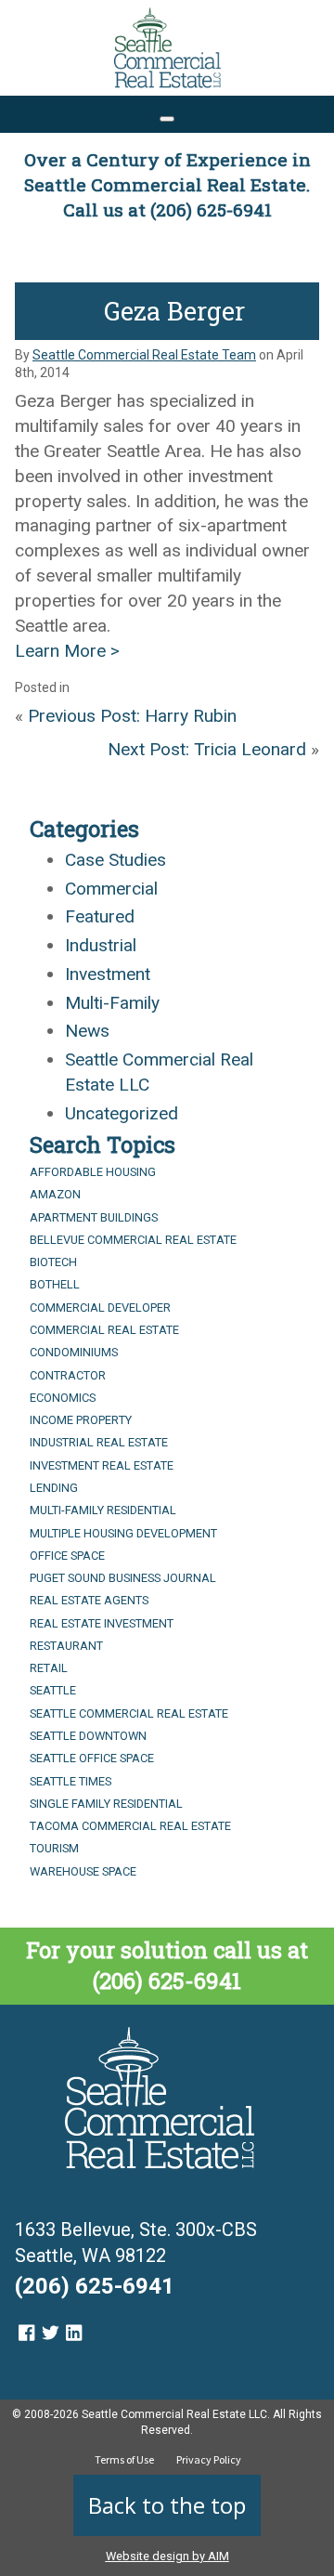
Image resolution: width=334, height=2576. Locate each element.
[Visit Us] (26, 2333)
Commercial (111, 889)
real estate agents (89, 1600)
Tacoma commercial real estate (130, 1826)
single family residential (106, 1804)
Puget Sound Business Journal (123, 1578)
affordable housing (93, 1172)
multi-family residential (103, 1510)
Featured (100, 916)
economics (63, 1398)
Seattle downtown (88, 1736)
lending (54, 1488)
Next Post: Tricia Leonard (207, 749)
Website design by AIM (167, 2556)
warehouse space (83, 1871)
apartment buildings (94, 1217)
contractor (68, 1375)
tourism (54, 1848)
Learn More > (67, 651)
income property (81, 1420)
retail (49, 1668)
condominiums (74, 1352)
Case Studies (116, 860)
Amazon (55, 1194)
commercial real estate (104, 1330)
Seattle (53, 1690)
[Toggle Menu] (167, 119)
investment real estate (102, 1465)
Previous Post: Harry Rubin (132, 716)
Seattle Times (71, 1781)
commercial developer (100, 1308)
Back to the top (167, 2505)
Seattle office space (92, 1758)
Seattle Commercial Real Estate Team (144, 355)
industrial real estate (99, 1442)
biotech (53, 1262)
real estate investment (102, 1623)
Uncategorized (122, 1113)
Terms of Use (124, 2459)
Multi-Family (112, 1003)
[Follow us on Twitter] (50, 2333)
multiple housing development (123, 1533)
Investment (108, 974)
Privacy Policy (209, 2459)
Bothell (55, 1284)
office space (67, 1556)
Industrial (101, 945)
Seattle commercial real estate (129, 1713)
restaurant (66, 1646)
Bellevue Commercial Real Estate (133, 1240)
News (87, 1031)
